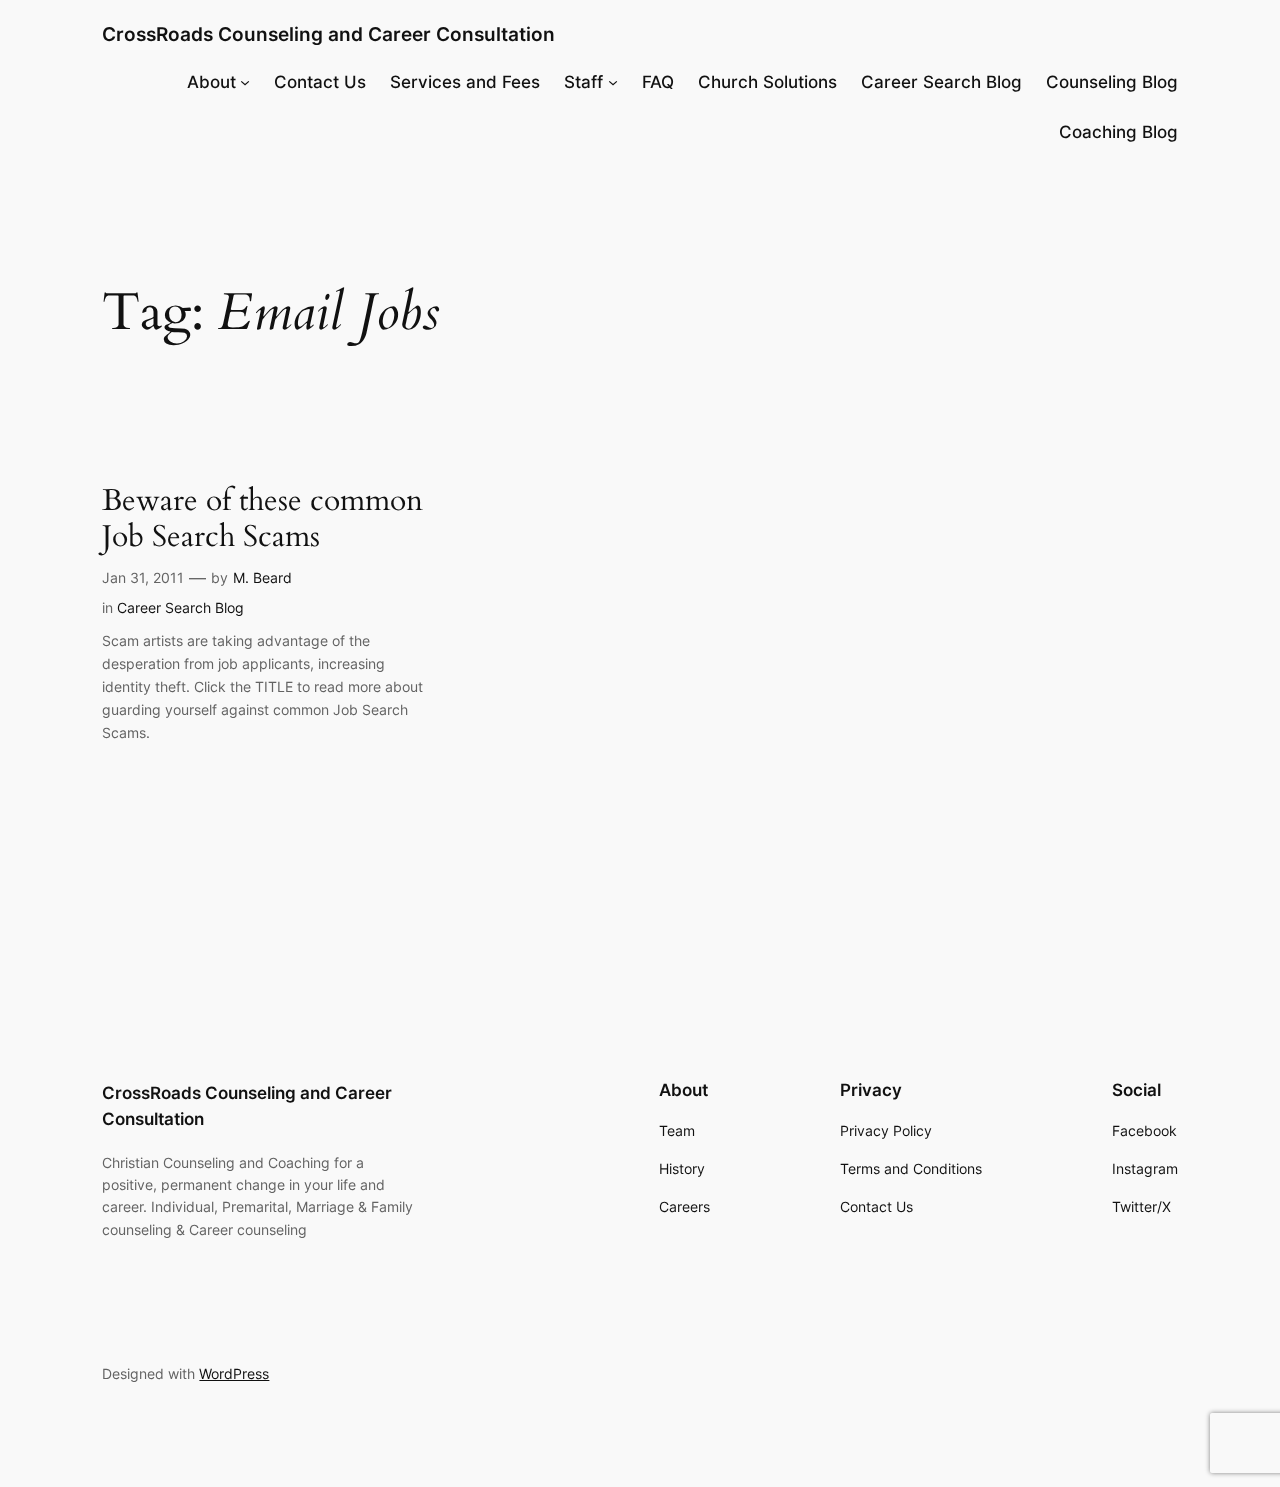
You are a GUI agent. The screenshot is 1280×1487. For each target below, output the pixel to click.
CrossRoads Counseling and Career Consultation (328, 34)
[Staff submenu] (613, 82)
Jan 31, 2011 (143, 577)
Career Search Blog (180, 607)
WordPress (234, 1373)
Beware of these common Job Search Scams (262, 519)
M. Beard (262, 577)
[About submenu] (245, 82)
